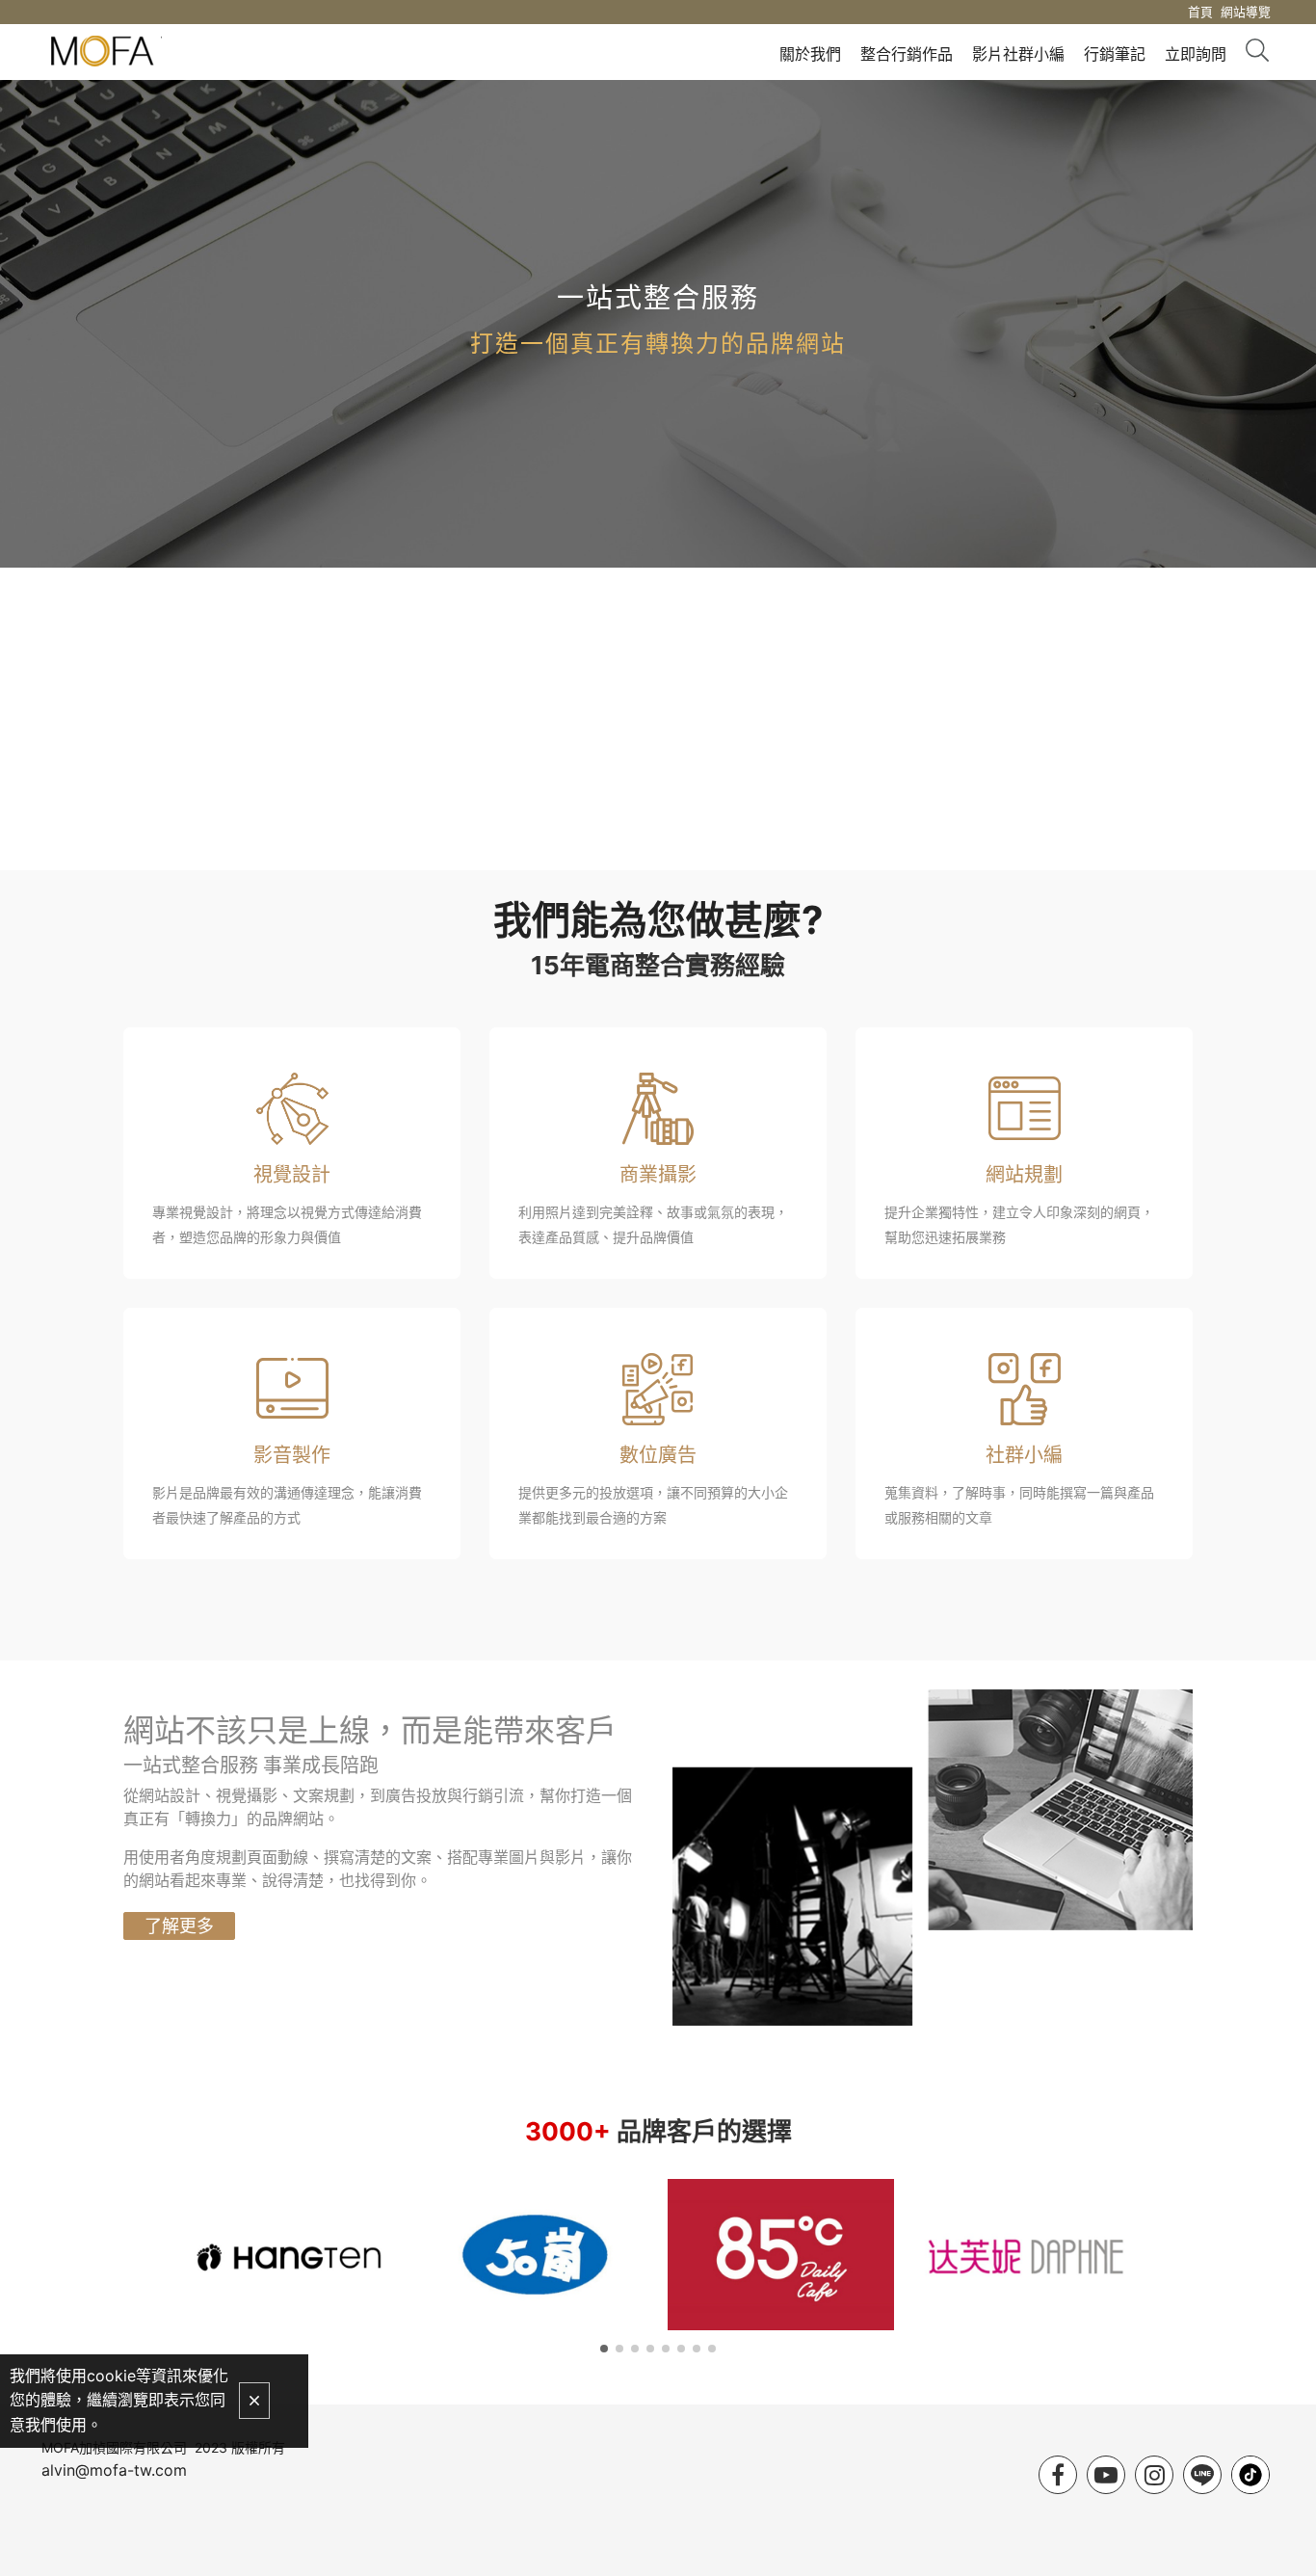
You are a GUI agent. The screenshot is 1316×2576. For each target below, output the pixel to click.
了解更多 (179, 1926)
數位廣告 (658, 1455)
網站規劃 (1024, 1175)
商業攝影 (658, 1175)
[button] (604, 2349)
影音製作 (292, 1455)
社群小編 (1024, 1455)
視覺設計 (292, 1175)
